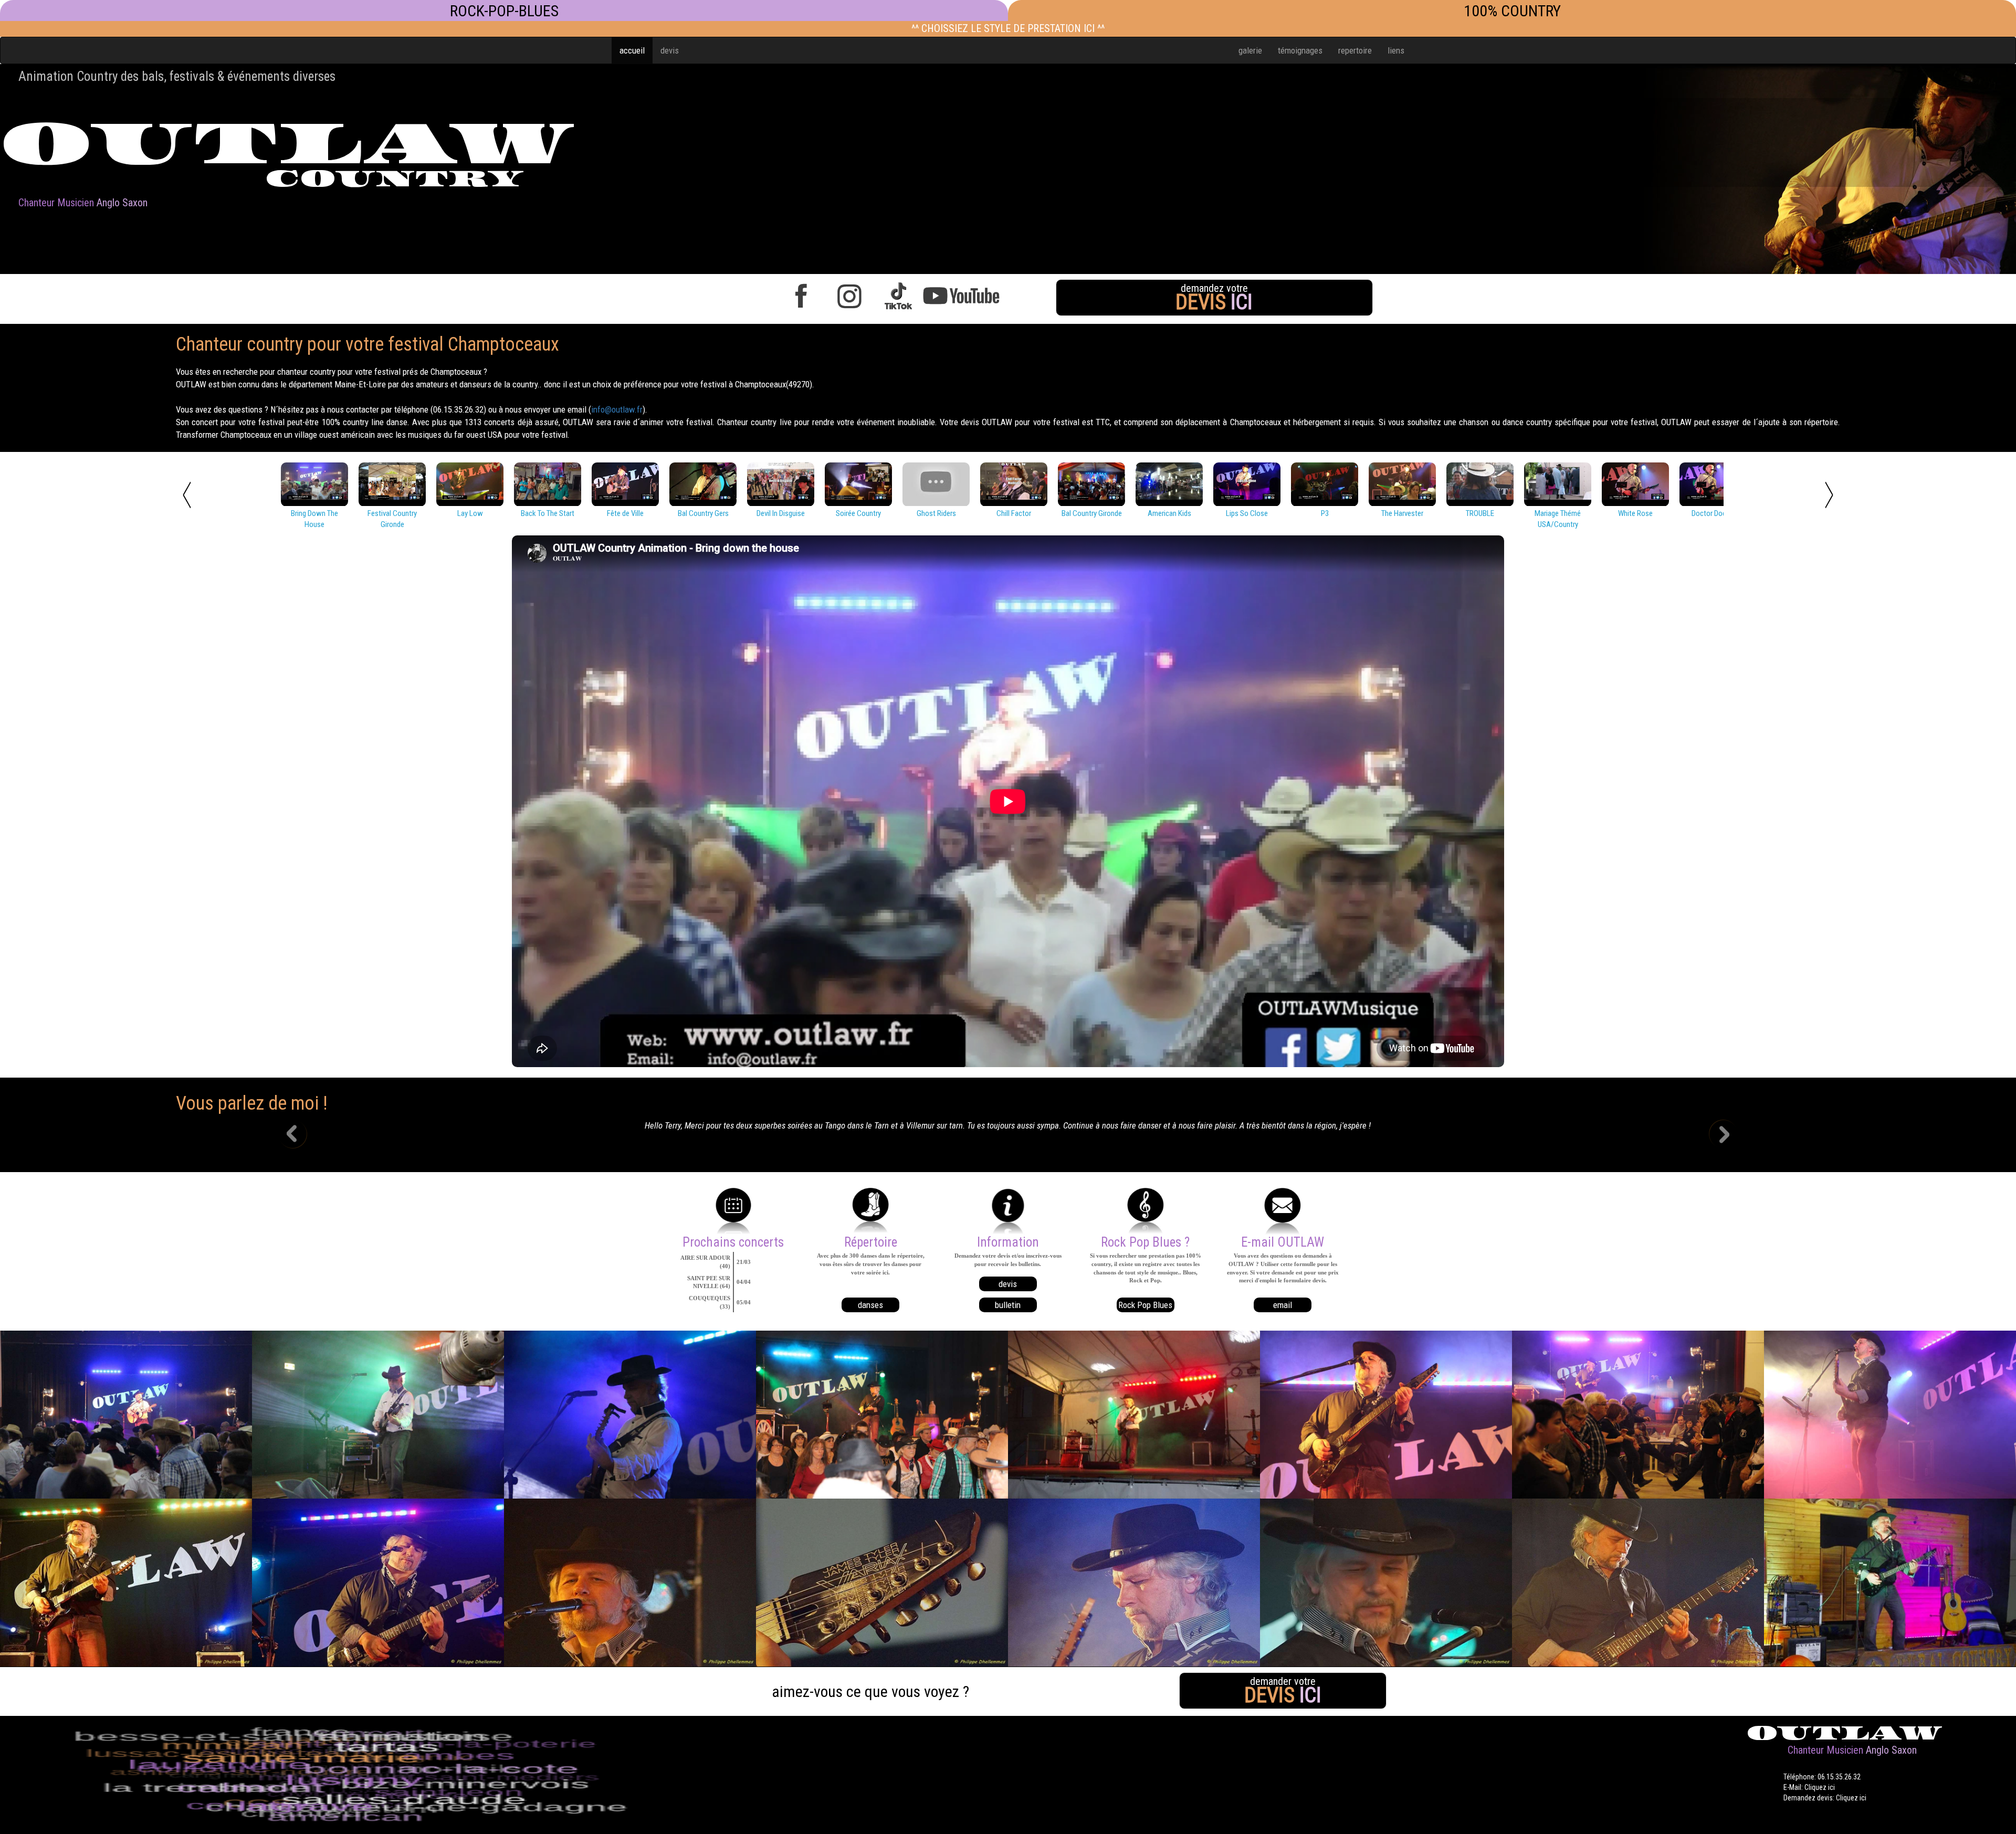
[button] (301, 1135)
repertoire (1355, 50)
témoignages (1300, 50)
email (1283, 1305)
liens (1396, 50)
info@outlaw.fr (617, 409)
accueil (632, 50)
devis (670, 50)
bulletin (1008, 1305)
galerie (1250, 50)
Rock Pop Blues (1145, 1305)
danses (870, 1305)
